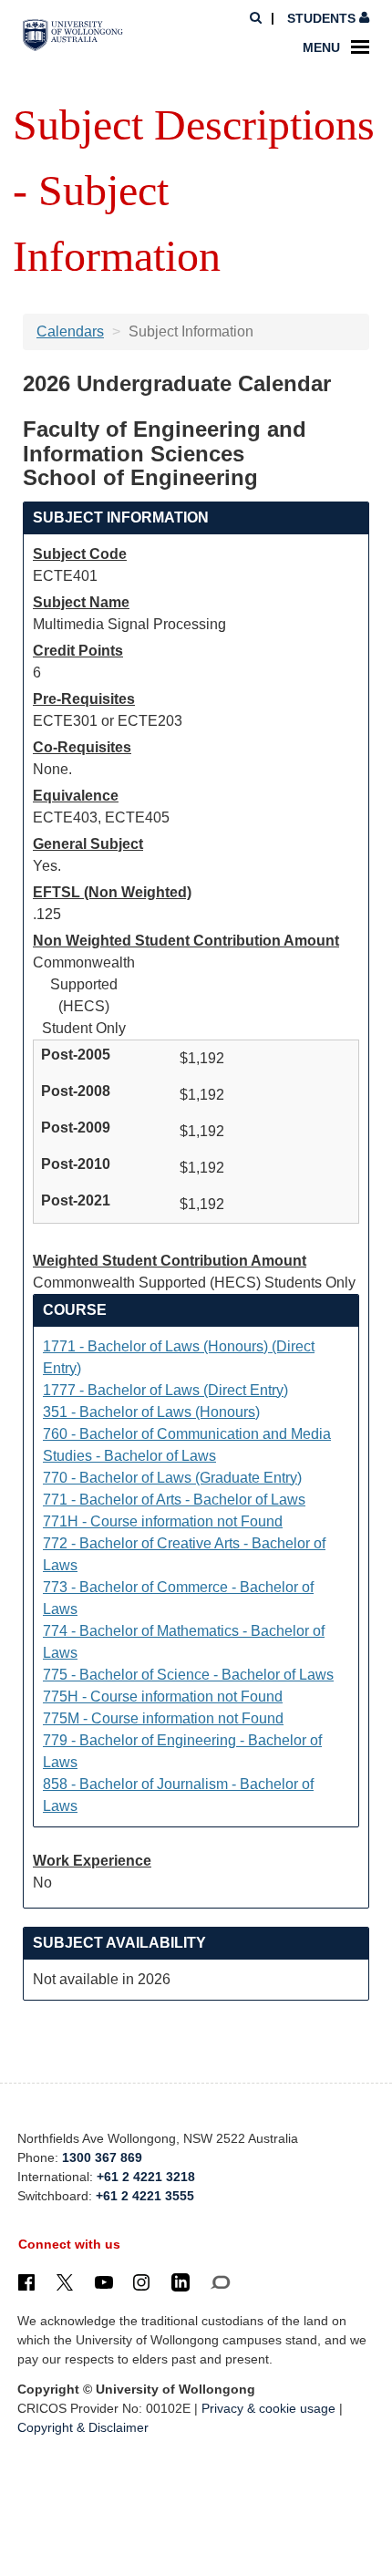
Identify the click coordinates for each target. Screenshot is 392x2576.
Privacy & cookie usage (268, 2408)
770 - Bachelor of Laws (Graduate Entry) (172, 1478)
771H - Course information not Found (163, 1521)
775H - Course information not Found (163, 1697)
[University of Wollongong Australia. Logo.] (73, 36)
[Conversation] (220, 2282)
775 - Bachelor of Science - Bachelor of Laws (188, 1675)
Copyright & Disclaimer (83, 2427)
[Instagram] (141, 2282)
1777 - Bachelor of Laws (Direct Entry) (165, 1390)
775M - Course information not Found (163, 1718)
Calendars (70, 331)
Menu (321, 47)
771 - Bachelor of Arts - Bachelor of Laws (174, 1500)
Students (321, 18)
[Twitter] (65, 2282)
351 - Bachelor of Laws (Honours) (151, 1412)
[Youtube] (104, 2282)
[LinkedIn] (181, 2282)
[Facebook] (26, 2282)
